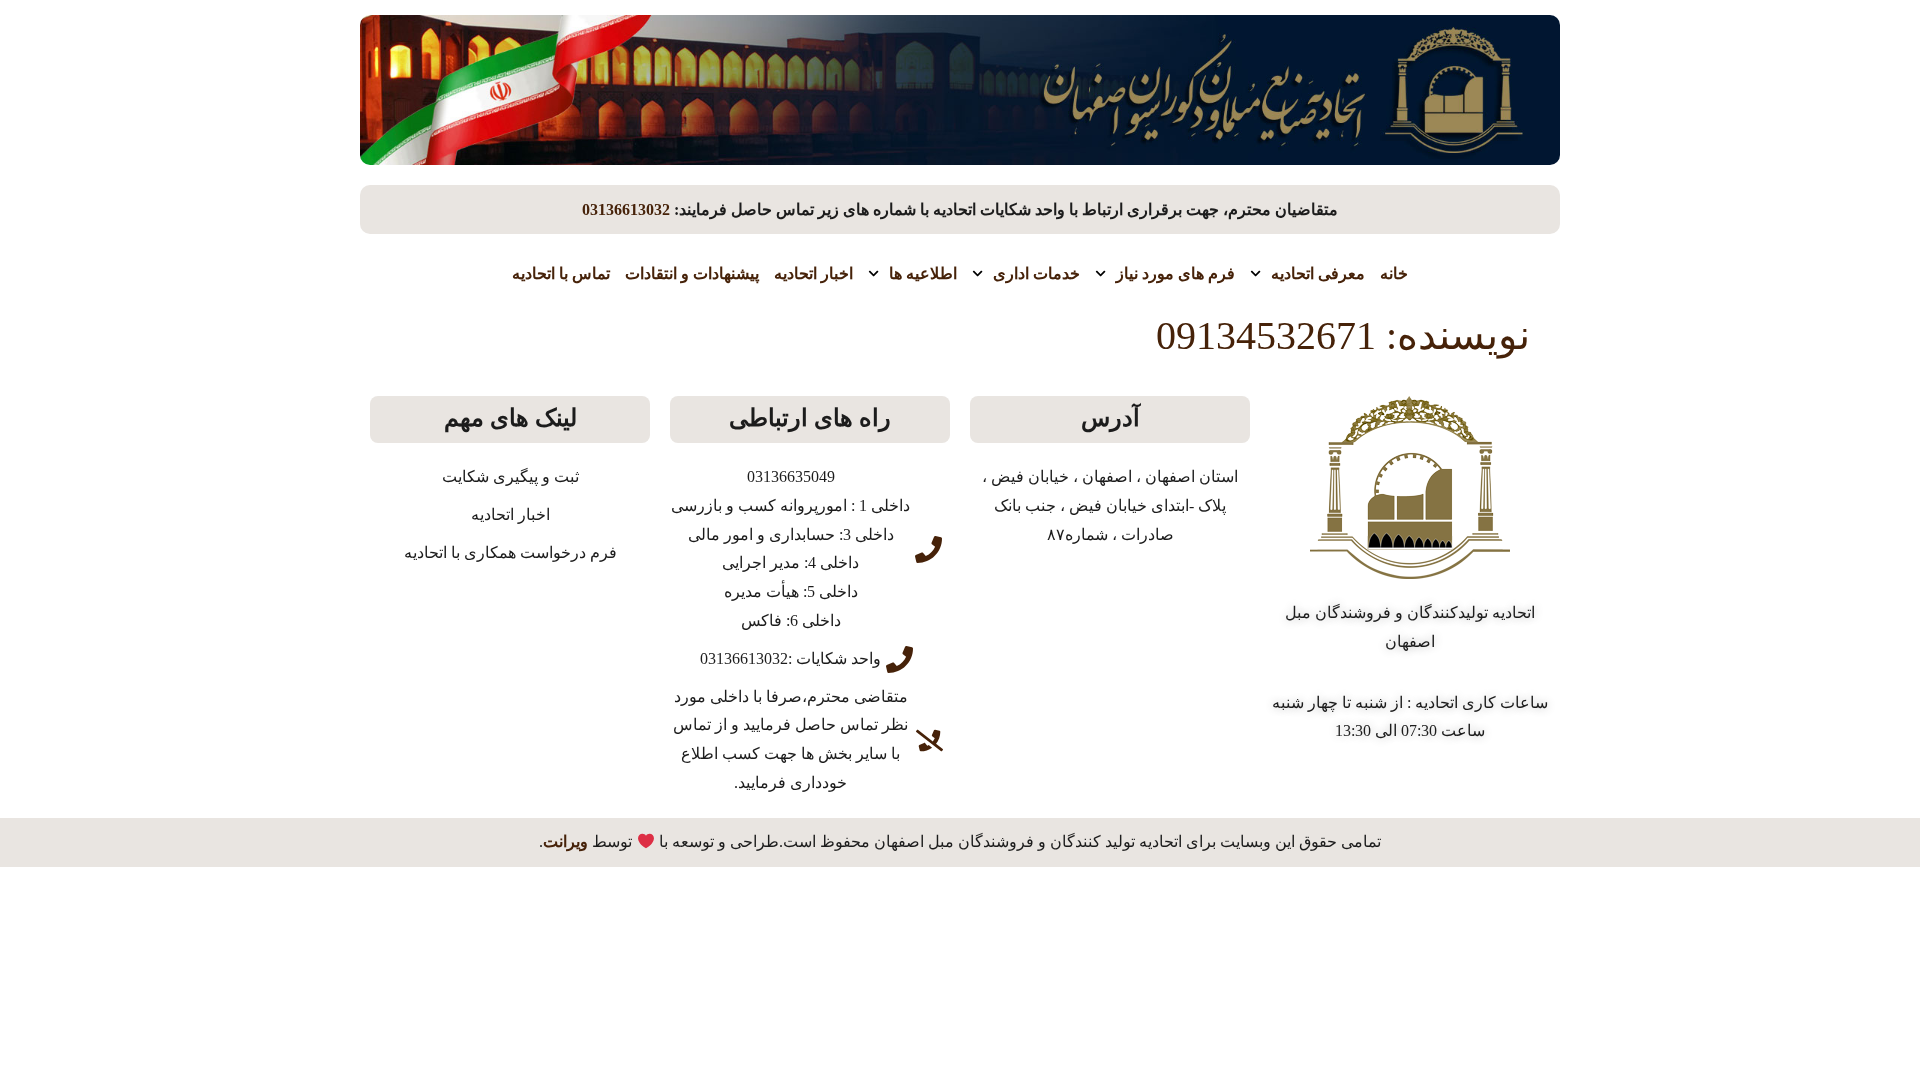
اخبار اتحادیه (813, 273)
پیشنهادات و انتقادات (692, 273)
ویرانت (565, 841)
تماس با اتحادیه (561, 273)
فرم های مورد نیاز (1175, 273)
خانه (1394, 273)
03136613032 (626, 209)
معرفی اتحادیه (1318, 273)
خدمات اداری (1036, 273)
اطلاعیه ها (923, 273)
